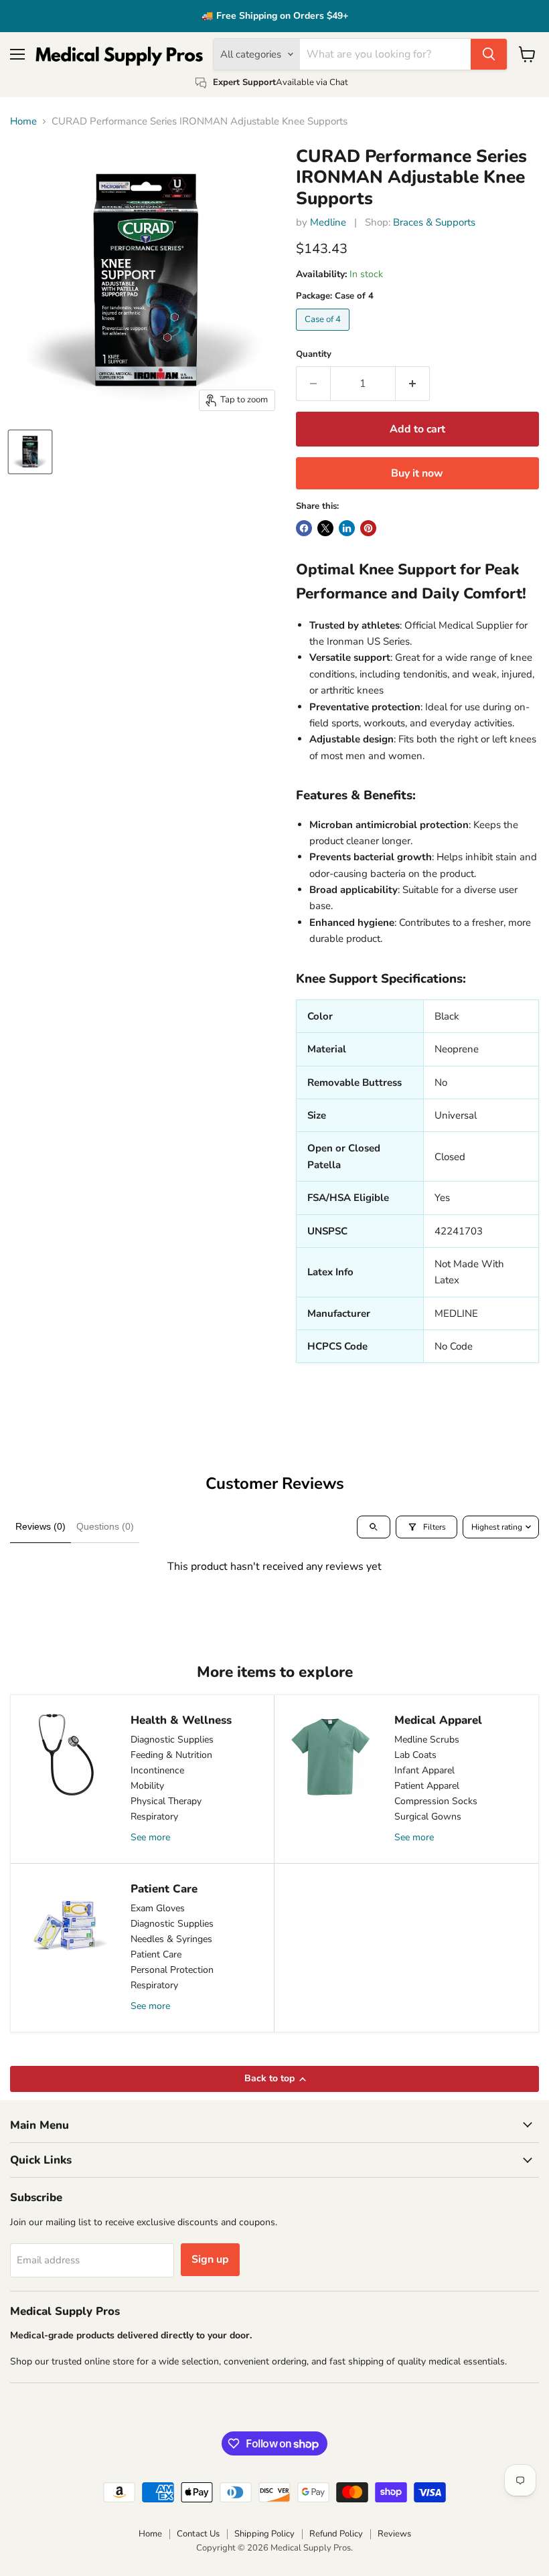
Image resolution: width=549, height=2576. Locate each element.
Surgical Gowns (428, 1817)
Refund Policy (336, 2534)
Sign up (210, 2259)
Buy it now (417, 473)
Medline (328, 222)
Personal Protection (172, 1970)
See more (150, 1837)
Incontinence (157, 1770)
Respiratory (154, 1817)
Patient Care (156, 1954)
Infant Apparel (424, 1770)
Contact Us (198, 2534)
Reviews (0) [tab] (41, 1526)
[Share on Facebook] (304, 528)
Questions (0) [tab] (105, 1526)
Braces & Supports (434, 222)
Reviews (394, 2534)
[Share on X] (325, 528)
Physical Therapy (166, 1801)
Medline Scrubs (427, 1740)
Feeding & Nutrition (171, 1755)
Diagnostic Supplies (172, 1740)
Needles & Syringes (171, 1939)
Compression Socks (436, 1801)
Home (23, 122)
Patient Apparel (427, 1786)
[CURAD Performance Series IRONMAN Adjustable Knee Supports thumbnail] (30, 452)
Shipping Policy (264, 2534)
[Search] (489, 54)
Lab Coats (415, 1755)
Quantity (314, 354)
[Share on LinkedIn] (347, 528)
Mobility (147, 1786)
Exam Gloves (158, 1908)
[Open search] (374, 1527)
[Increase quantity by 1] (413, 384)
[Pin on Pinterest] (368, 528)
